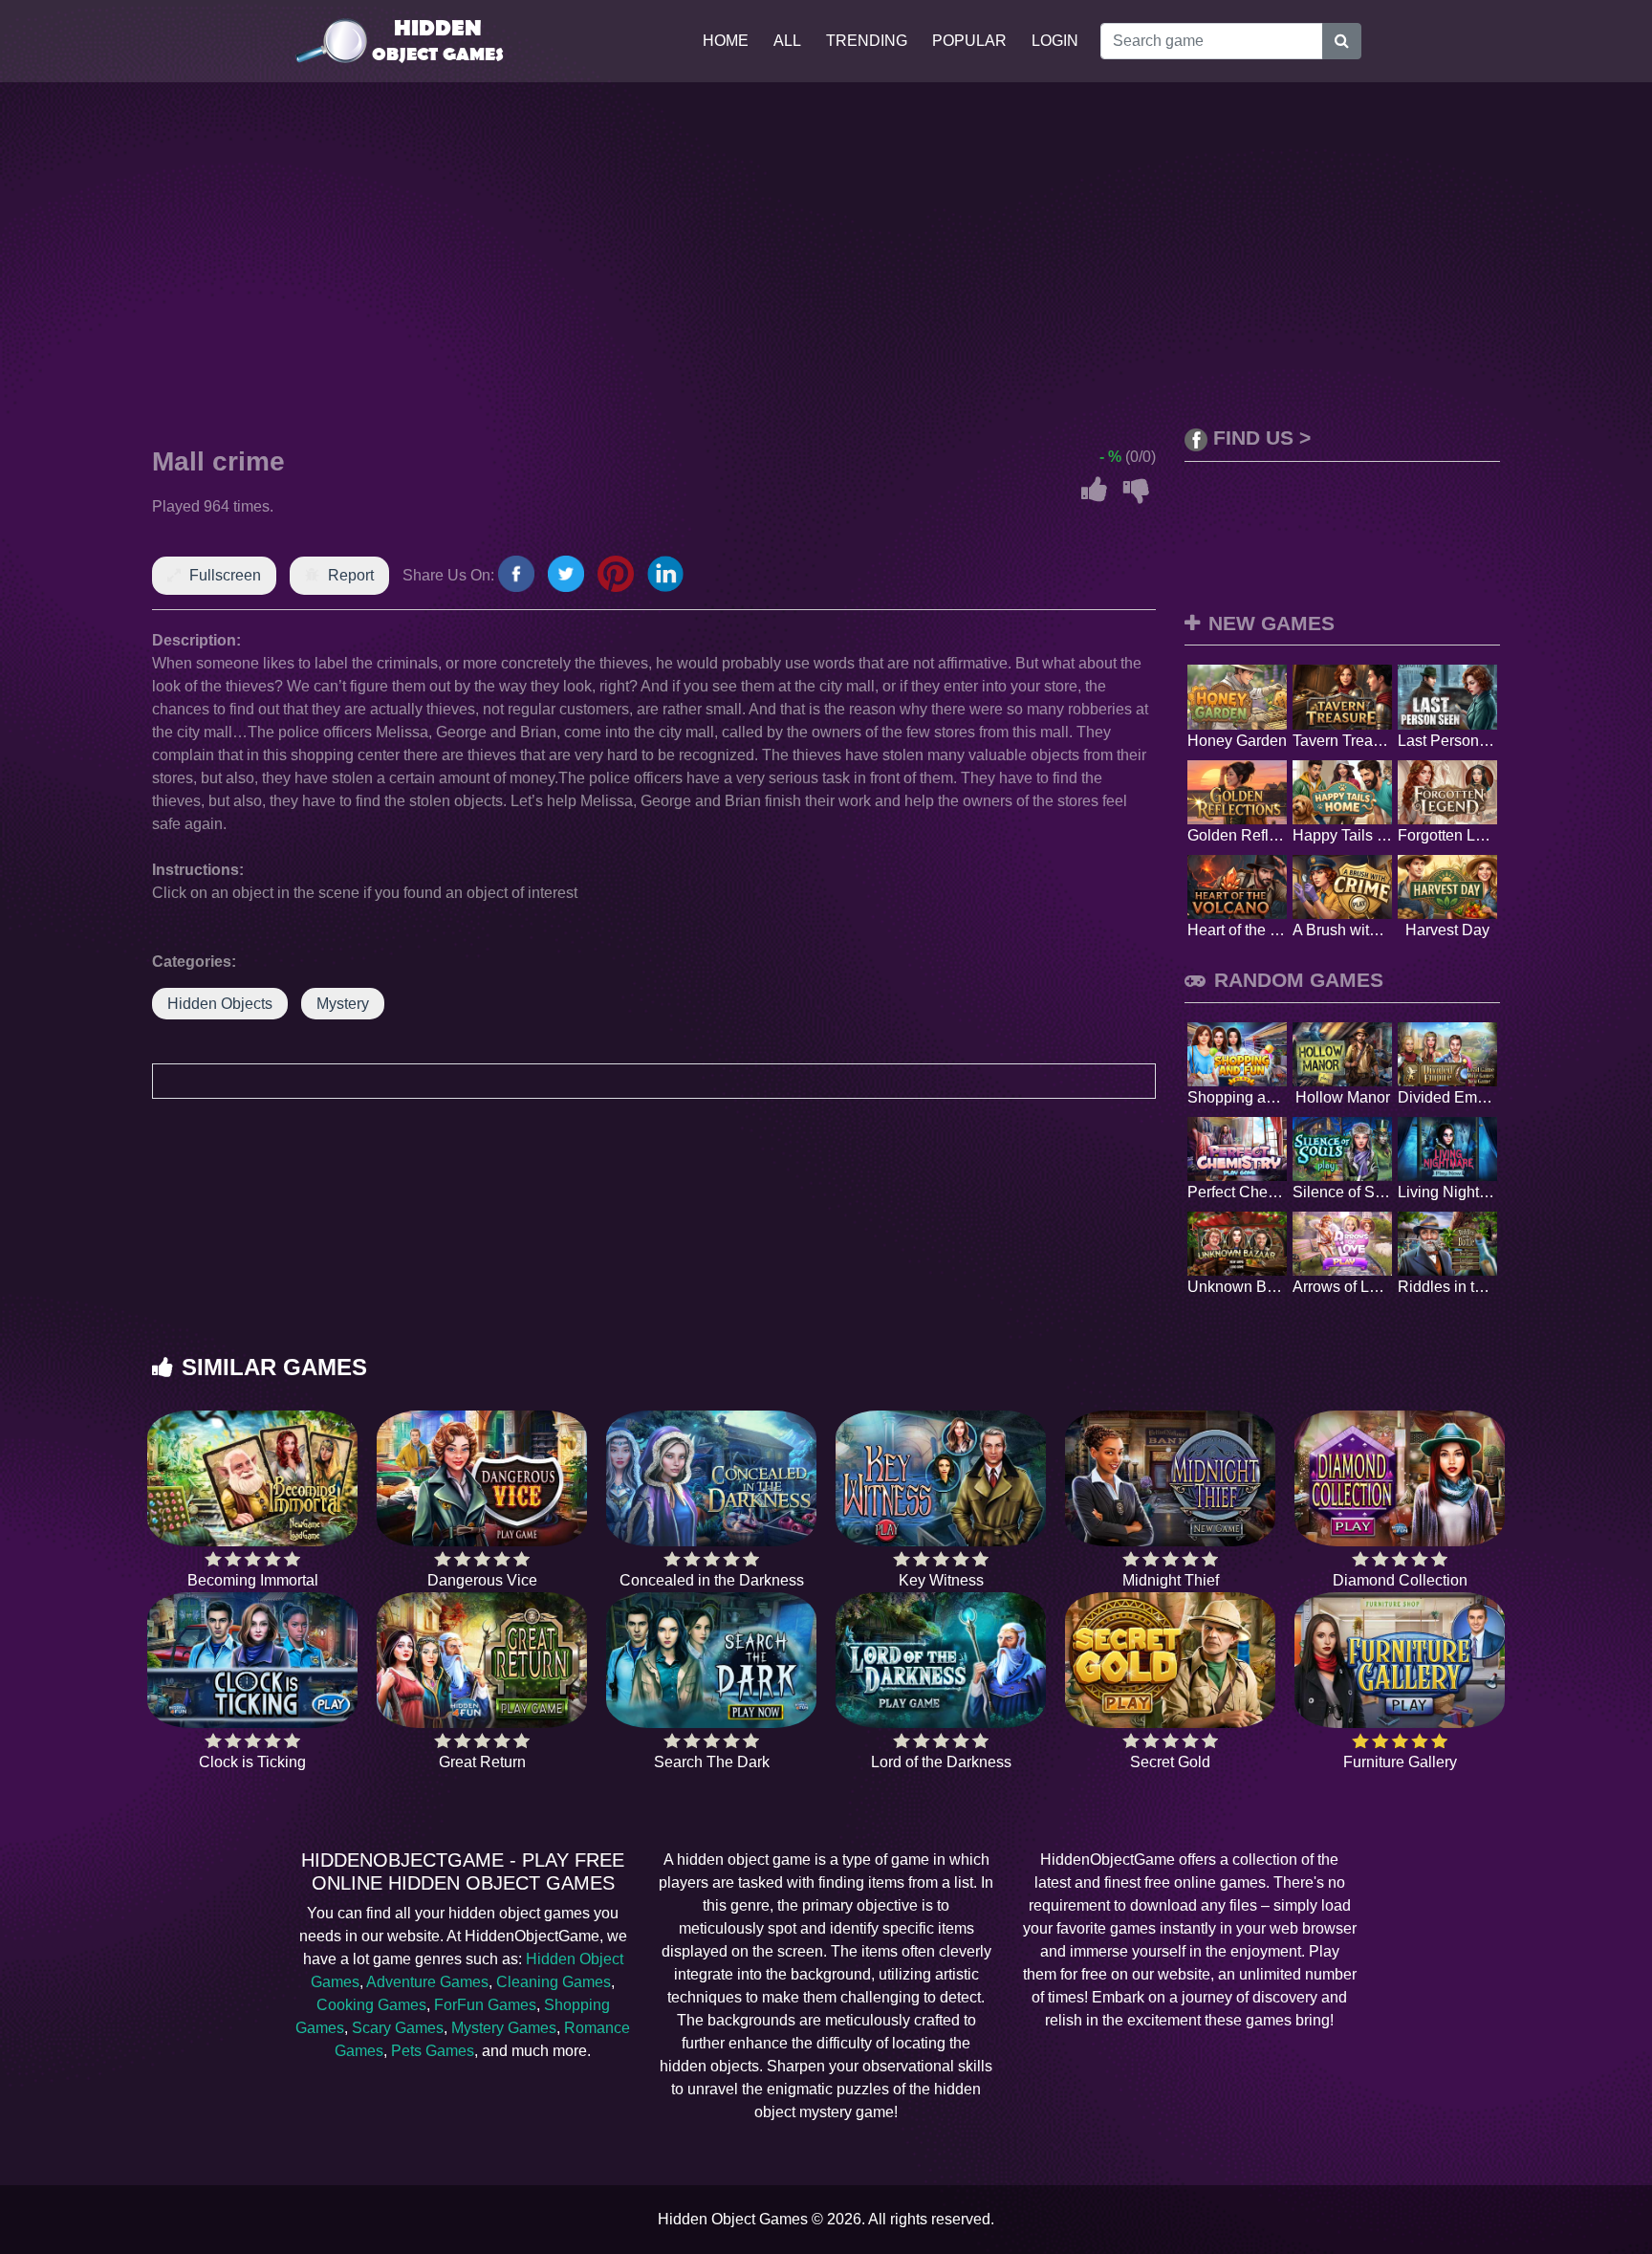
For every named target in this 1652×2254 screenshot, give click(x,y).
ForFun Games (485, 2005)
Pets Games (433, 2051)
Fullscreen (225, 575)
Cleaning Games (554, 1982)
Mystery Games (504, 2028)
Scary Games (398, 2028)
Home (726, 41)
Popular (969, 41)
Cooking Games (371, 2005)
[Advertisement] (826, 254)
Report (351, 575)
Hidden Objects (220, 1004)
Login (1055, 41)
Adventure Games (427, 1982)
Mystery (343, 1004)
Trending (867, 41)
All (787, 41)
